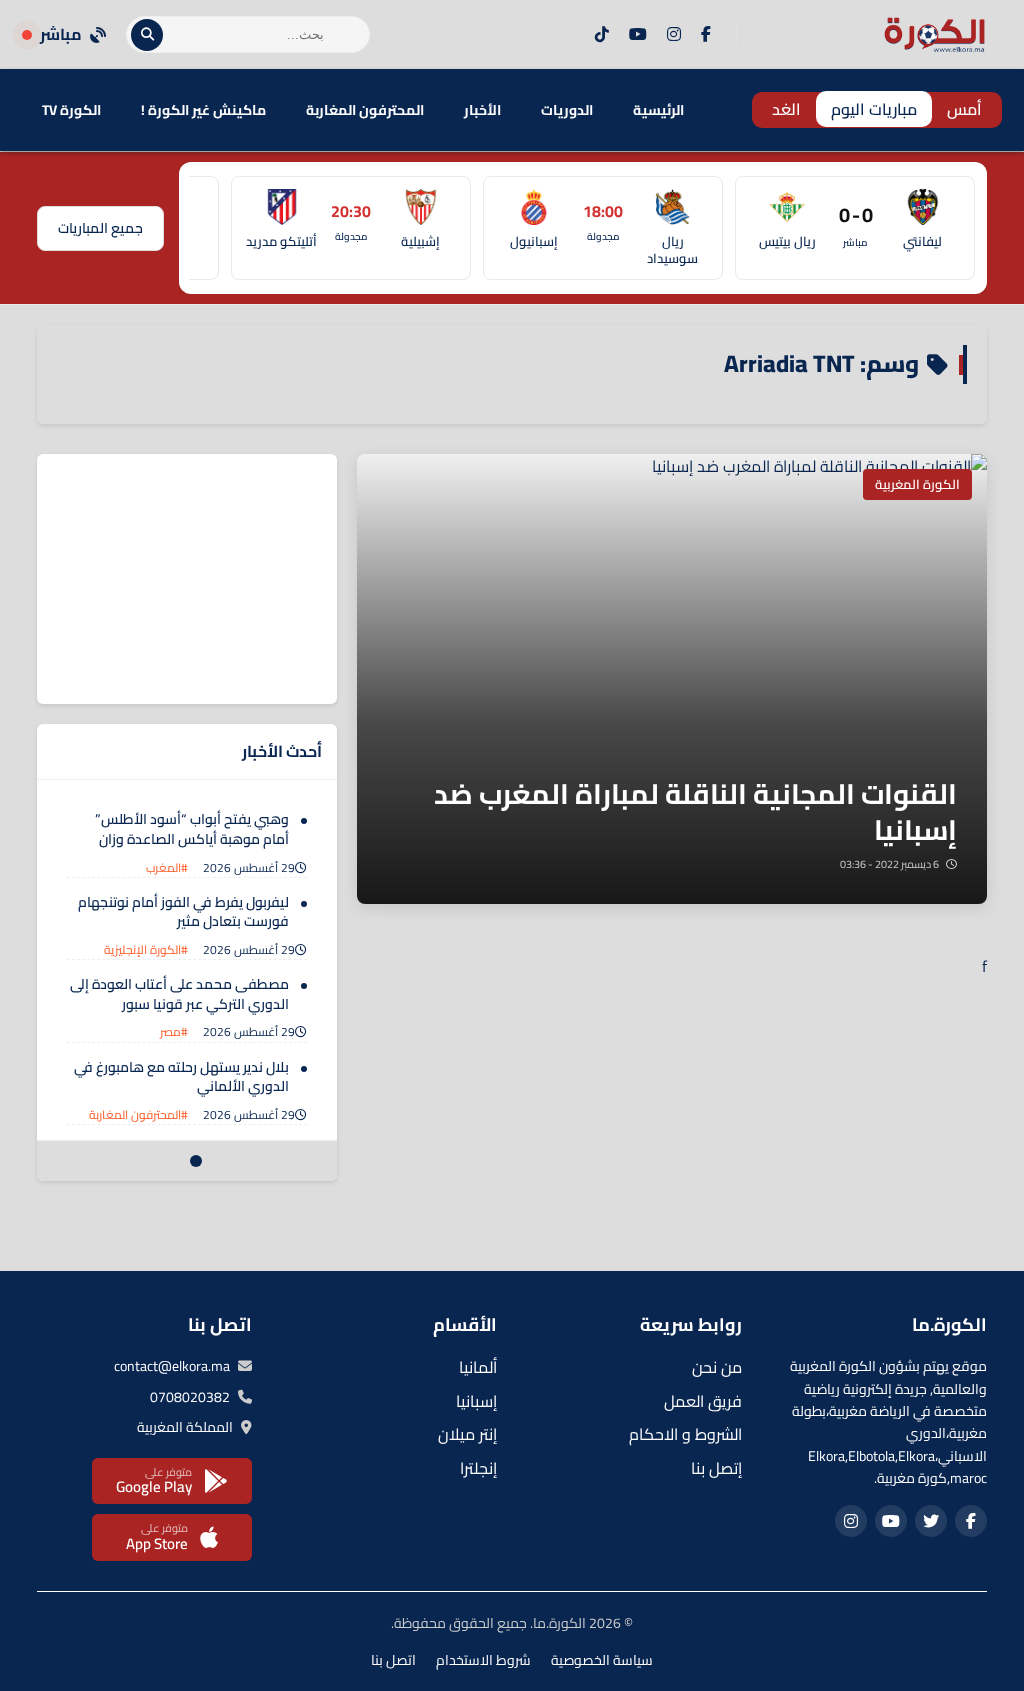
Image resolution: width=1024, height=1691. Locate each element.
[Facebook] (706, 35)
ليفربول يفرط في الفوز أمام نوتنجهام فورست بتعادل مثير (183, 912)
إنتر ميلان (467, 1434)
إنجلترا (478, 1468)
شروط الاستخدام (483, 1660)
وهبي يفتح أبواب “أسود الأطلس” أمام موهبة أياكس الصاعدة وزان (192, 829)
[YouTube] (638, 35)
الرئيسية (658, 110)
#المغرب (167, 867)
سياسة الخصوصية (602, 1660)
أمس (964, 109)
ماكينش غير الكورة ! (203, 110)
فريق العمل (703, 1401)
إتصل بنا (716, 1468)
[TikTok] (602, 35)
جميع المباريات (100, 228)
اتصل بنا (393, 1660)
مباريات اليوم (874, 109)
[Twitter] (931, 1521)
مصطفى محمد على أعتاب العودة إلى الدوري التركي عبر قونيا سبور (179, 994)
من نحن (717, 1367)
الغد (786, 109)
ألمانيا (478, 1367)
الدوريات (567, 110)
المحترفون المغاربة (365, 110)
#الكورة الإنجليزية (146, 949)
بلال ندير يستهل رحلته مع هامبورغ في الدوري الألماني (181, 1077)
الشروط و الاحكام (685, 1434)
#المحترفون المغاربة (138, 1114)
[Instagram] (674, 35)
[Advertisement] (187, 579)
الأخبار (482, 110)
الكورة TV (71, 110)
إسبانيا (476, 1401)
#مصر (174, 1031)
